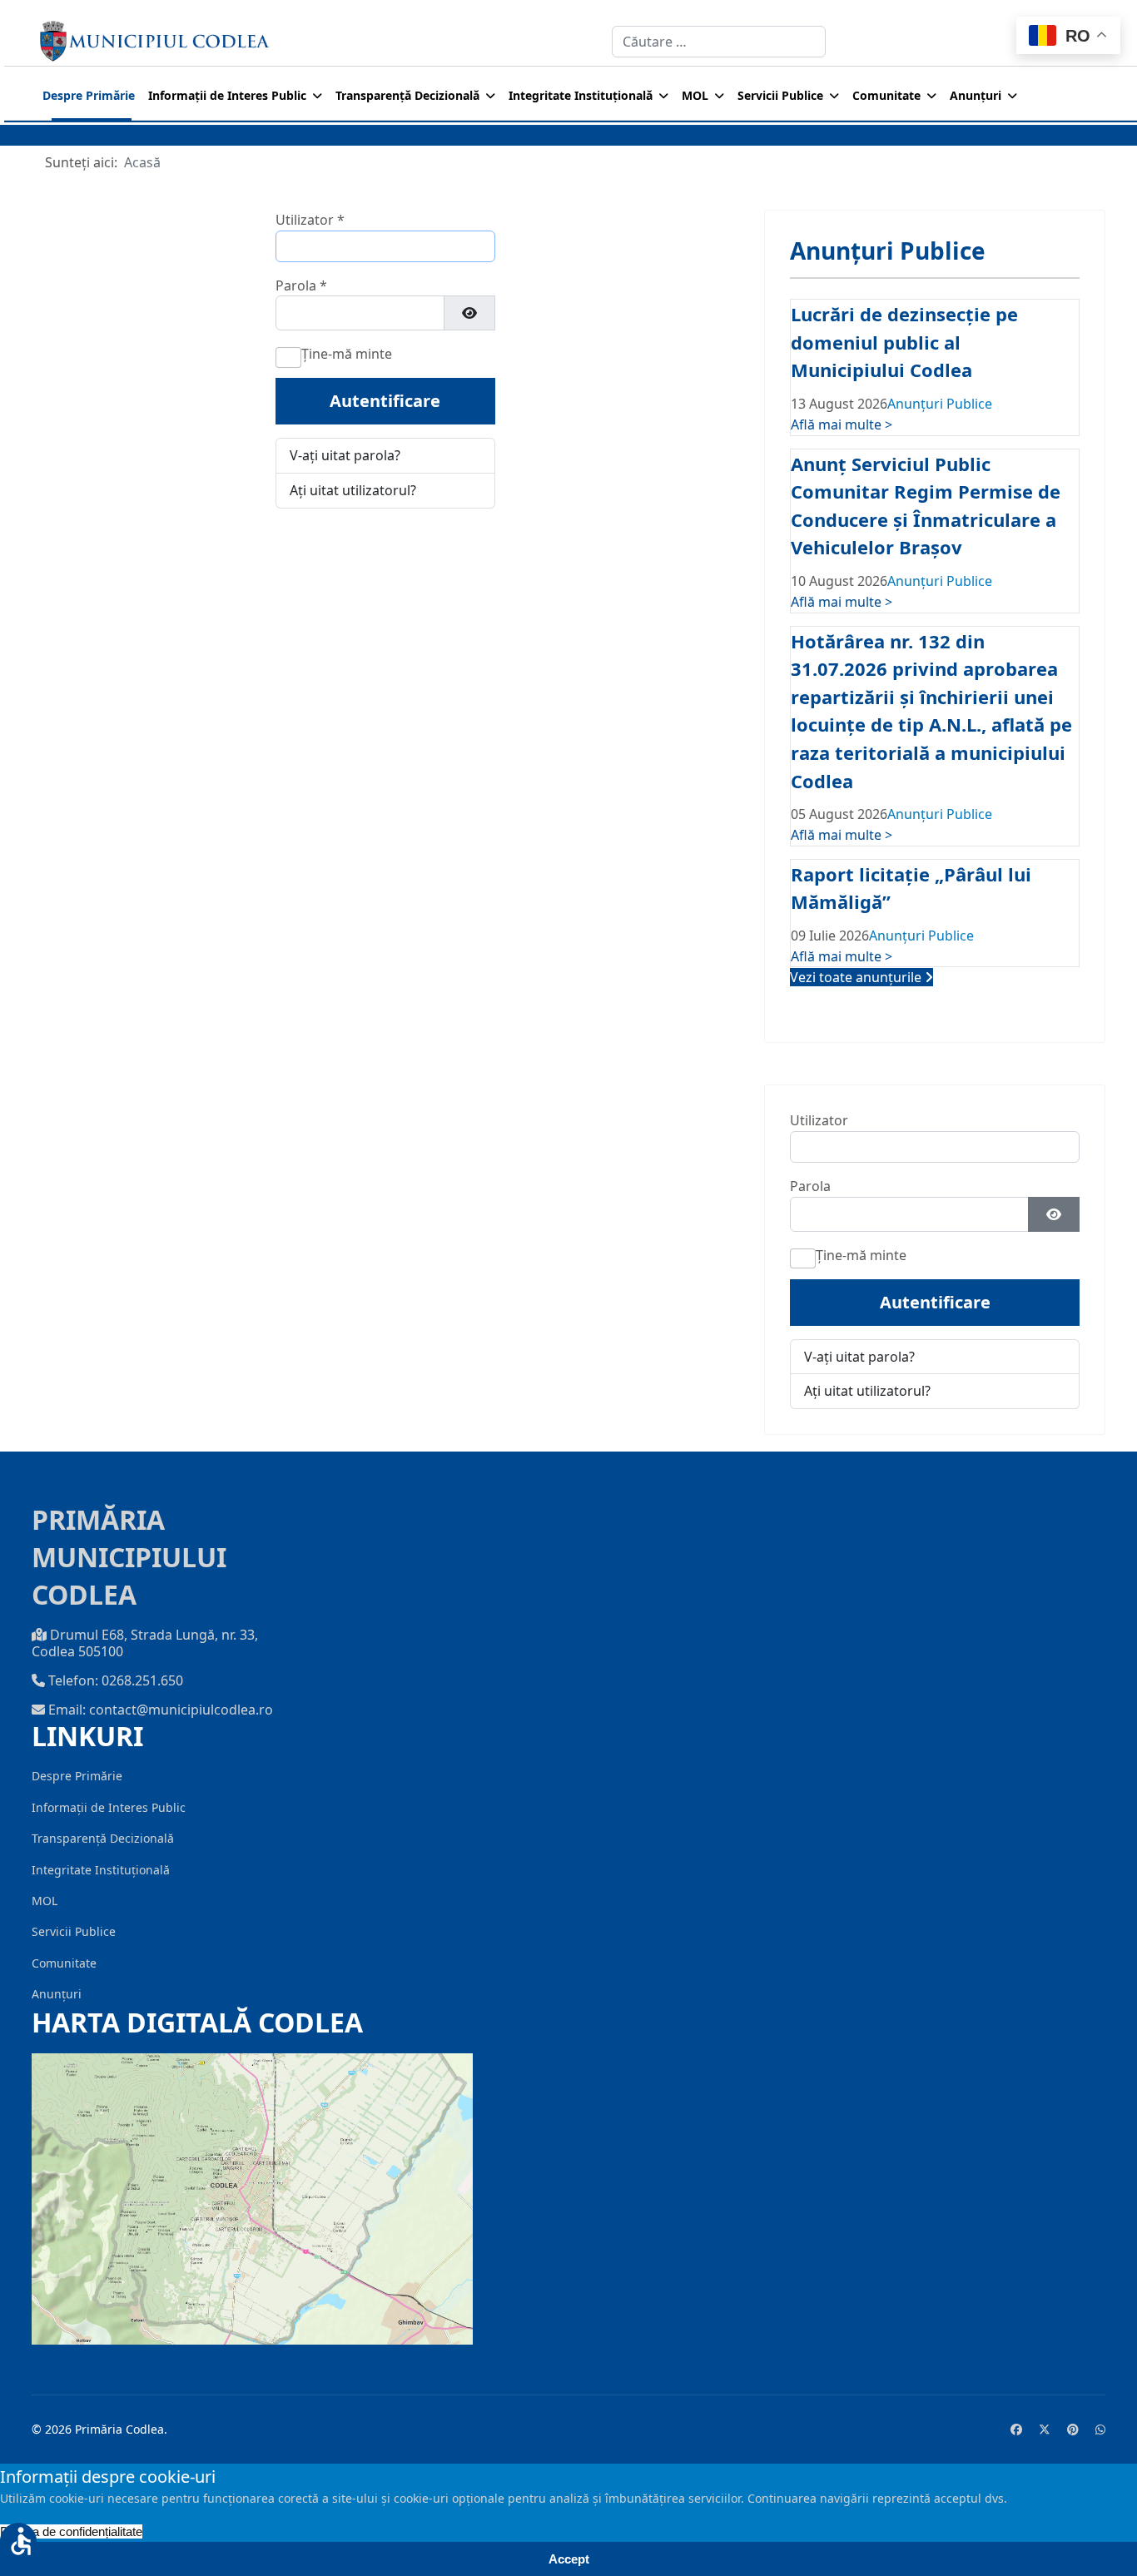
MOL (695, 95)
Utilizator (310, 220)
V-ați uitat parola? (345, 455)
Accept (569, 2559)
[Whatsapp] (1100, 2429)
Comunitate (886, 95)
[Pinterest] (1073, 2429)
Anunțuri (976, 95)
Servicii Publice (780, 95)
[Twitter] (1045, 2429)
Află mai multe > (842, 424)
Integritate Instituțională (581, 95)
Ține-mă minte (347, 354)
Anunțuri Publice (940, 404)
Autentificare (385, 401)
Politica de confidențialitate (71, 2531)
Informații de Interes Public (227, 95)
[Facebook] (1016, 2429)
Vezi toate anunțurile (857, 977)
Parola (301, 285)
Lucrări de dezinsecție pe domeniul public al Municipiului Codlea (904, 342)
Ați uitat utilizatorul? (353, 490)
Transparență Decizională (407, 95)
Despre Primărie (89, 95)
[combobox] (719, 42)
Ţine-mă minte (861, 1255)
